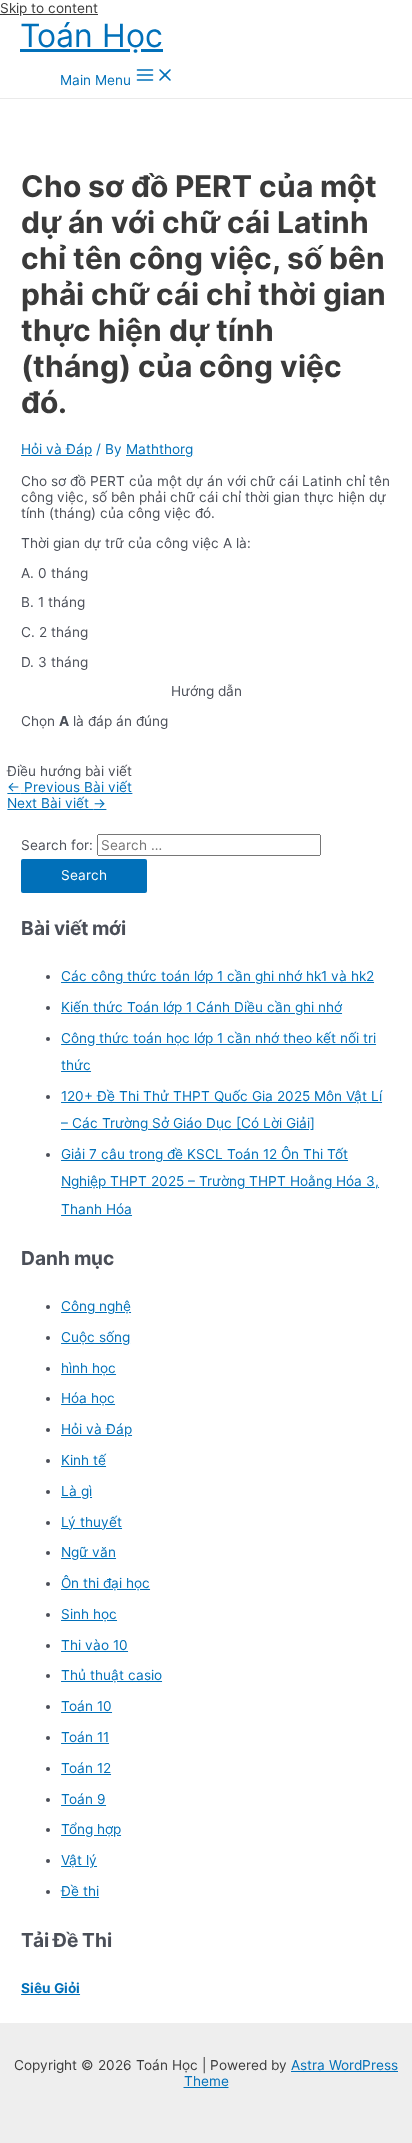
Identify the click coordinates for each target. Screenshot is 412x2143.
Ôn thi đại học (105, 1583)
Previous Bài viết (69, 787)
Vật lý (79, 1860)
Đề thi (80, 1891)
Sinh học (89, 1614)
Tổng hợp (91, 1829)
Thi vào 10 (94, 1645)
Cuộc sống (95, 1337)
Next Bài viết (56, 803)
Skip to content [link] (49, 8)
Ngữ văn (88, 1552)
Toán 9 (83, 1799)
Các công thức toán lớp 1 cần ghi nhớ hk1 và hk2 (217, 976)
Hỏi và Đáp (56, 449)
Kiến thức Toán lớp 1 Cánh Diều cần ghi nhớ (201, 1007)
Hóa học (88, 1398)
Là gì (76, 1491)
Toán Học (91, 35)
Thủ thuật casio (111, 1675)
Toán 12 (86, 1768)
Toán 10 (86, 1706)
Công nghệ (96, 1306)
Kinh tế (83, 1460)
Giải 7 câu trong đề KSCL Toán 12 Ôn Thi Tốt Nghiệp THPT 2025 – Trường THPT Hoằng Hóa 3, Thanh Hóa (220, 1181)
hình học (88, 1368)
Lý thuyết (91, 1522)
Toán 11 (85, 1737)
